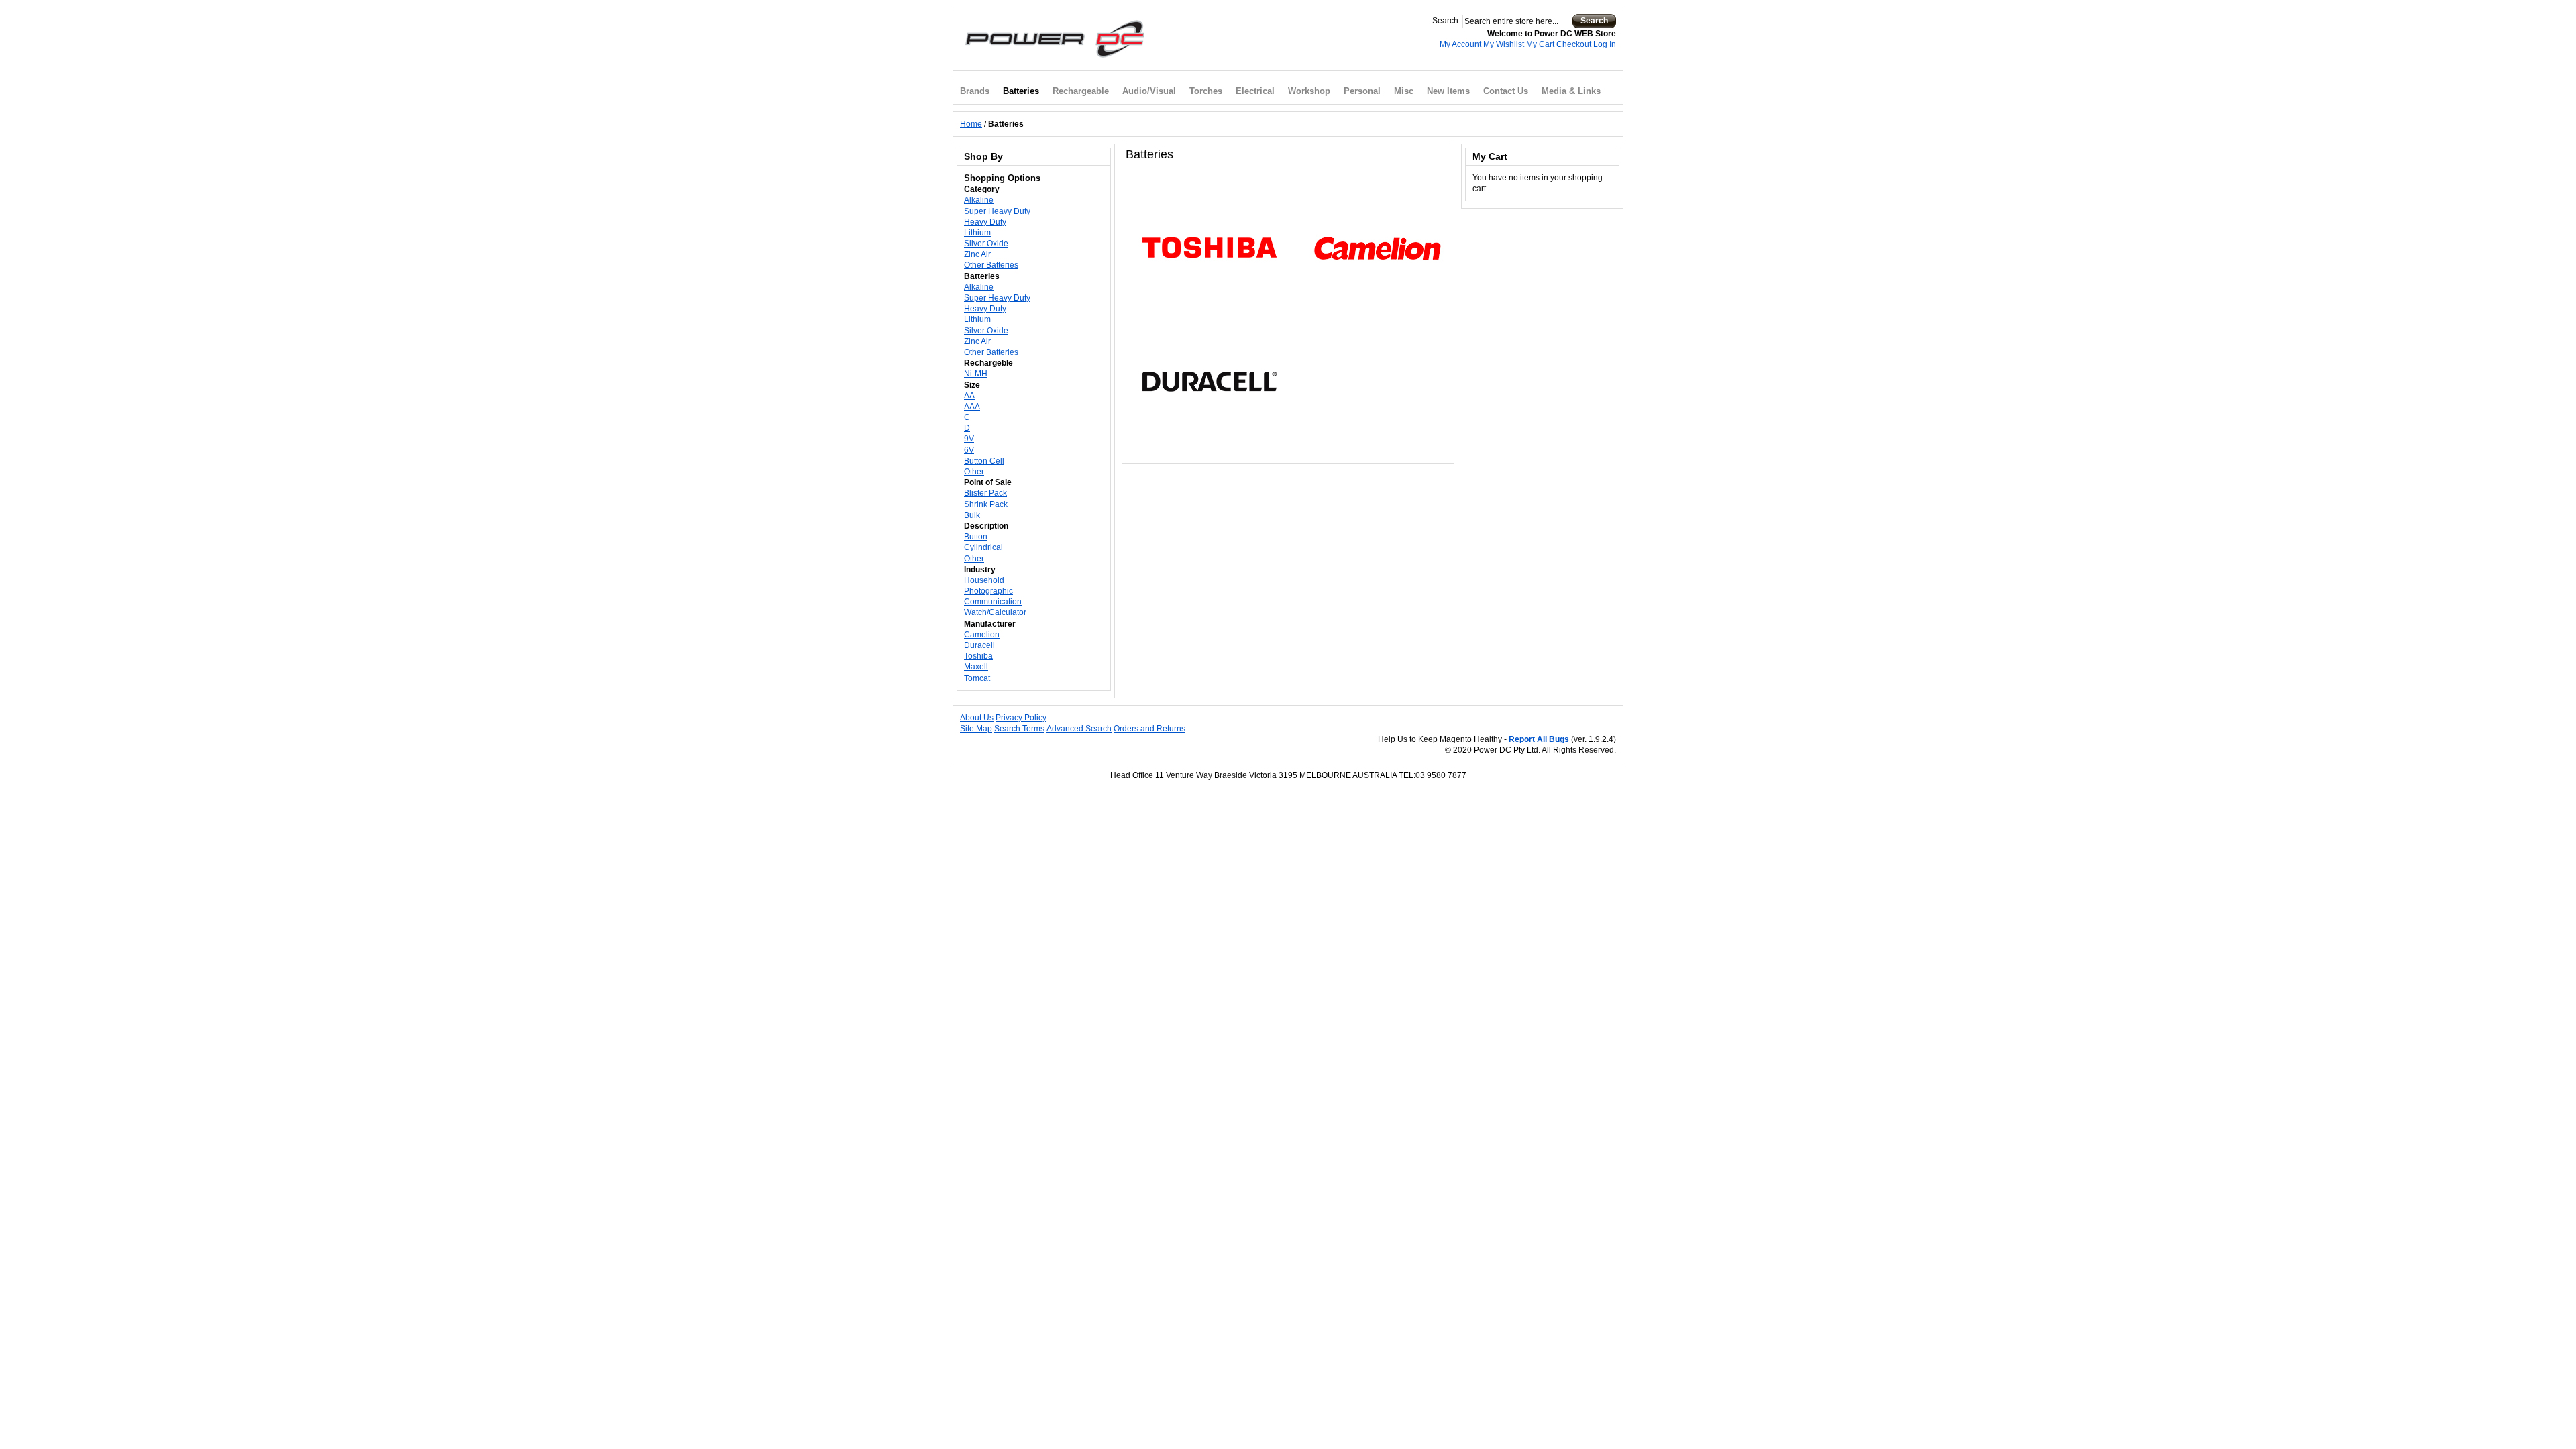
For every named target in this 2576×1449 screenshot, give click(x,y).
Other (974, 472)
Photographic (988, 591)
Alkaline (979, 200)
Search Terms (1019, 729)
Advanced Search (1079, 729)
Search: (1446, 21)
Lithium (977, 233)
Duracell (979, 645)
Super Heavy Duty (997, 211)
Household (984, 580)
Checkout (1574, 44)
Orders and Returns (1149, 729)
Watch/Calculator (995, 612)
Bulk (972, 515)
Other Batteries (991, 265)
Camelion (982, 635)
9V (969, 439)
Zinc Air (977, 254)
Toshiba (978, 656)
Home (971, 124)
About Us (977, 718)
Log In (1605, 44)
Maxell (976, 667)
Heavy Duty (985, 222)
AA (969, 396)
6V (969, 450)
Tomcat (977, 678)
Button (976, 537)
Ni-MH (976, 374)
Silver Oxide (986, 244)
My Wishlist (1504, 44)
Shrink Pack (986, 504)
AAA (972, 407)
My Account (1460, 44)
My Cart (1540, 44)
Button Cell (984, 461)
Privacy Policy (1021, 718)
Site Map (976, 729)
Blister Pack (985, 493)
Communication (993, 602)
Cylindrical (983, 547)
